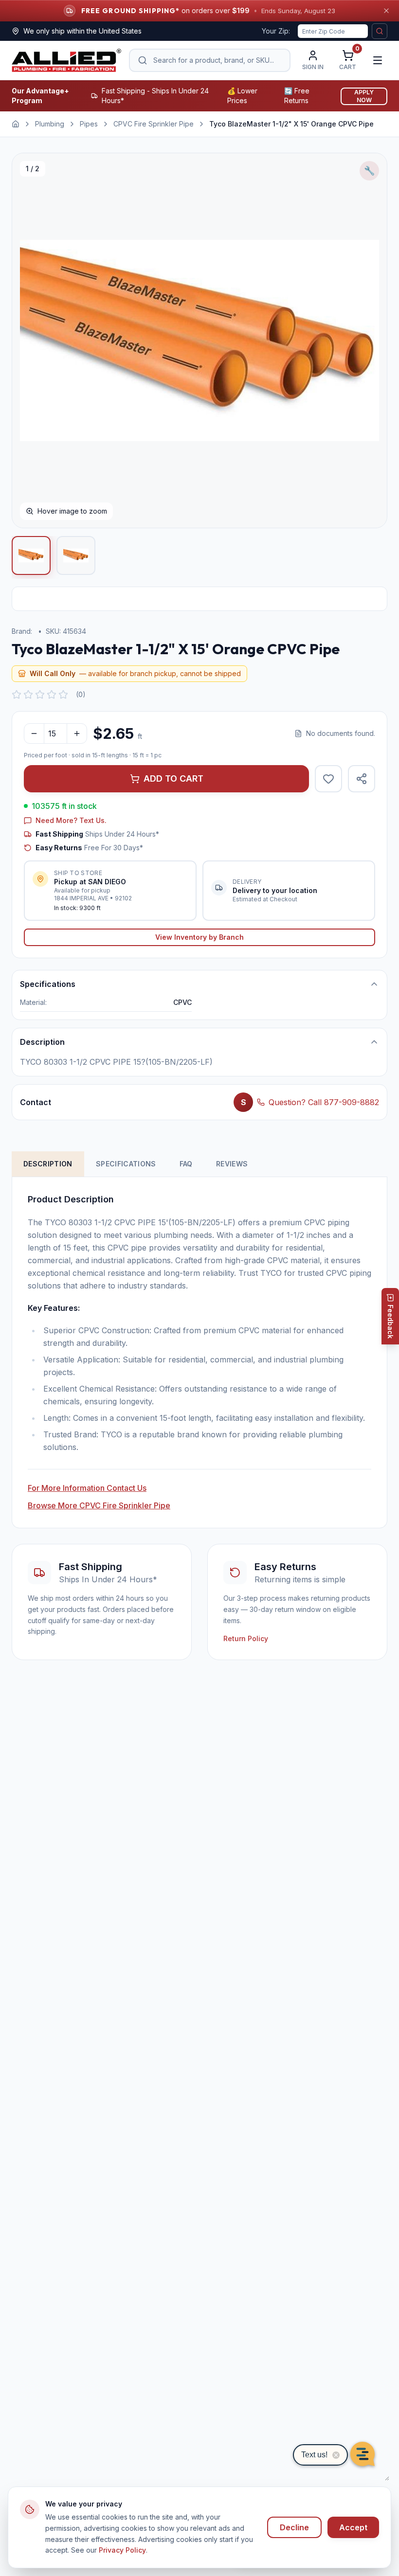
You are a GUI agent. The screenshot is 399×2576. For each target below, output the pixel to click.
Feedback (390, 1322)
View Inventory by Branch (199, 937)
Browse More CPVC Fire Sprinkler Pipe (99, 1505)
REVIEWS (232, 1164)
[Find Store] (380, 31)
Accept (353, 2527)
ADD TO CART (173, 778)
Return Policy (246, 1638)
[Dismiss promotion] (386, 11)
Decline (294, 2527)
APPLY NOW (364, 96)
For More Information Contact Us (87, 1488)
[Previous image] (30, 340)
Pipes (89, 124)
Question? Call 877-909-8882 (324, 1102)
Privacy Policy (122, 2550)
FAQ (186, 1164)
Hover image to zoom (72, 511)
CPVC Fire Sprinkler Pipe (154, 124)
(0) (81, 694)
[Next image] (369, 340)
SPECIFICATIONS (126, 1164)
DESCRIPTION (48, 1164)
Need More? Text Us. (71, 820)
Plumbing (50, 124)
